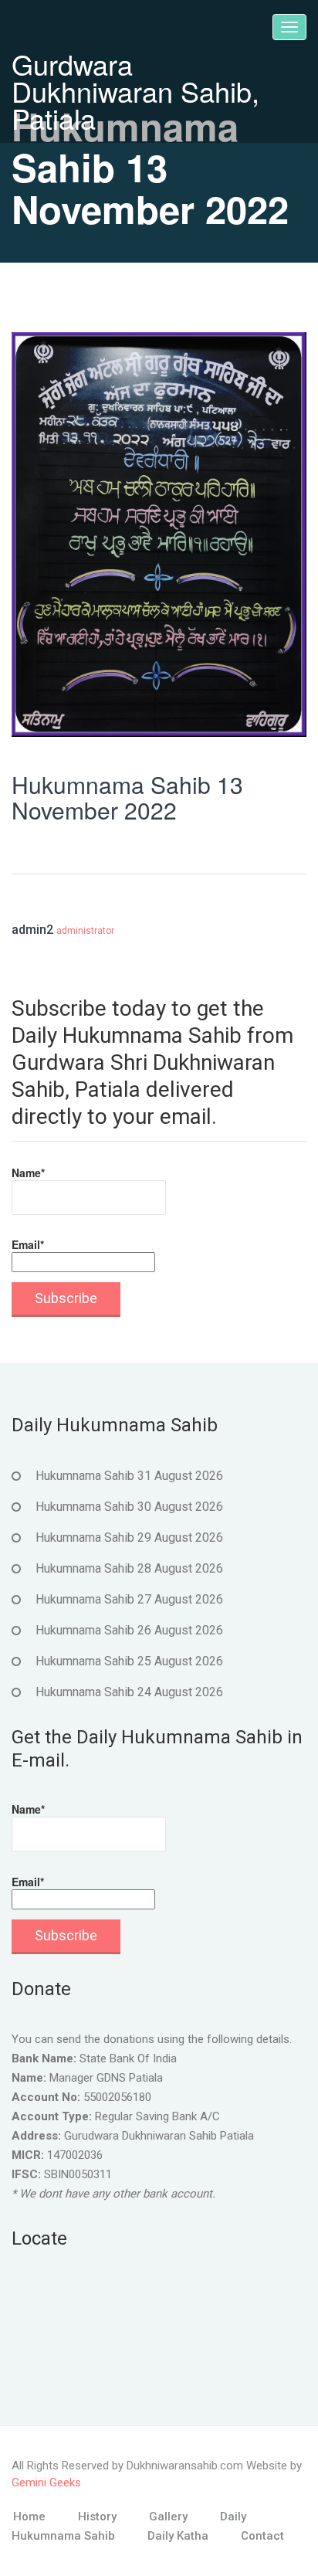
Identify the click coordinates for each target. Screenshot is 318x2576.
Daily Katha (178, 2536)
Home (29, 2517)
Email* (28, 1244)
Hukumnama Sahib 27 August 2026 (129, 1599)
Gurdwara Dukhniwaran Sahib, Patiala (135, 91)
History (97, 2517)
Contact (262, 2536)
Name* (28, 1173)
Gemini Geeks (46, 2483)
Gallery (168, 2517)
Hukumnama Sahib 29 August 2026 (129, 1537)
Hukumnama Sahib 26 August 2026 (129, 1630)
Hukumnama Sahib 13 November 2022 (127, 797)
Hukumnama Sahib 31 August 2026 (129, 1476)
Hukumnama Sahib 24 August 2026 (129, 1692)
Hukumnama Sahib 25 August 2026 (129, 1661)
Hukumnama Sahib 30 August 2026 (129, 1507)
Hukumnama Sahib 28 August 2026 (129, 1568)
